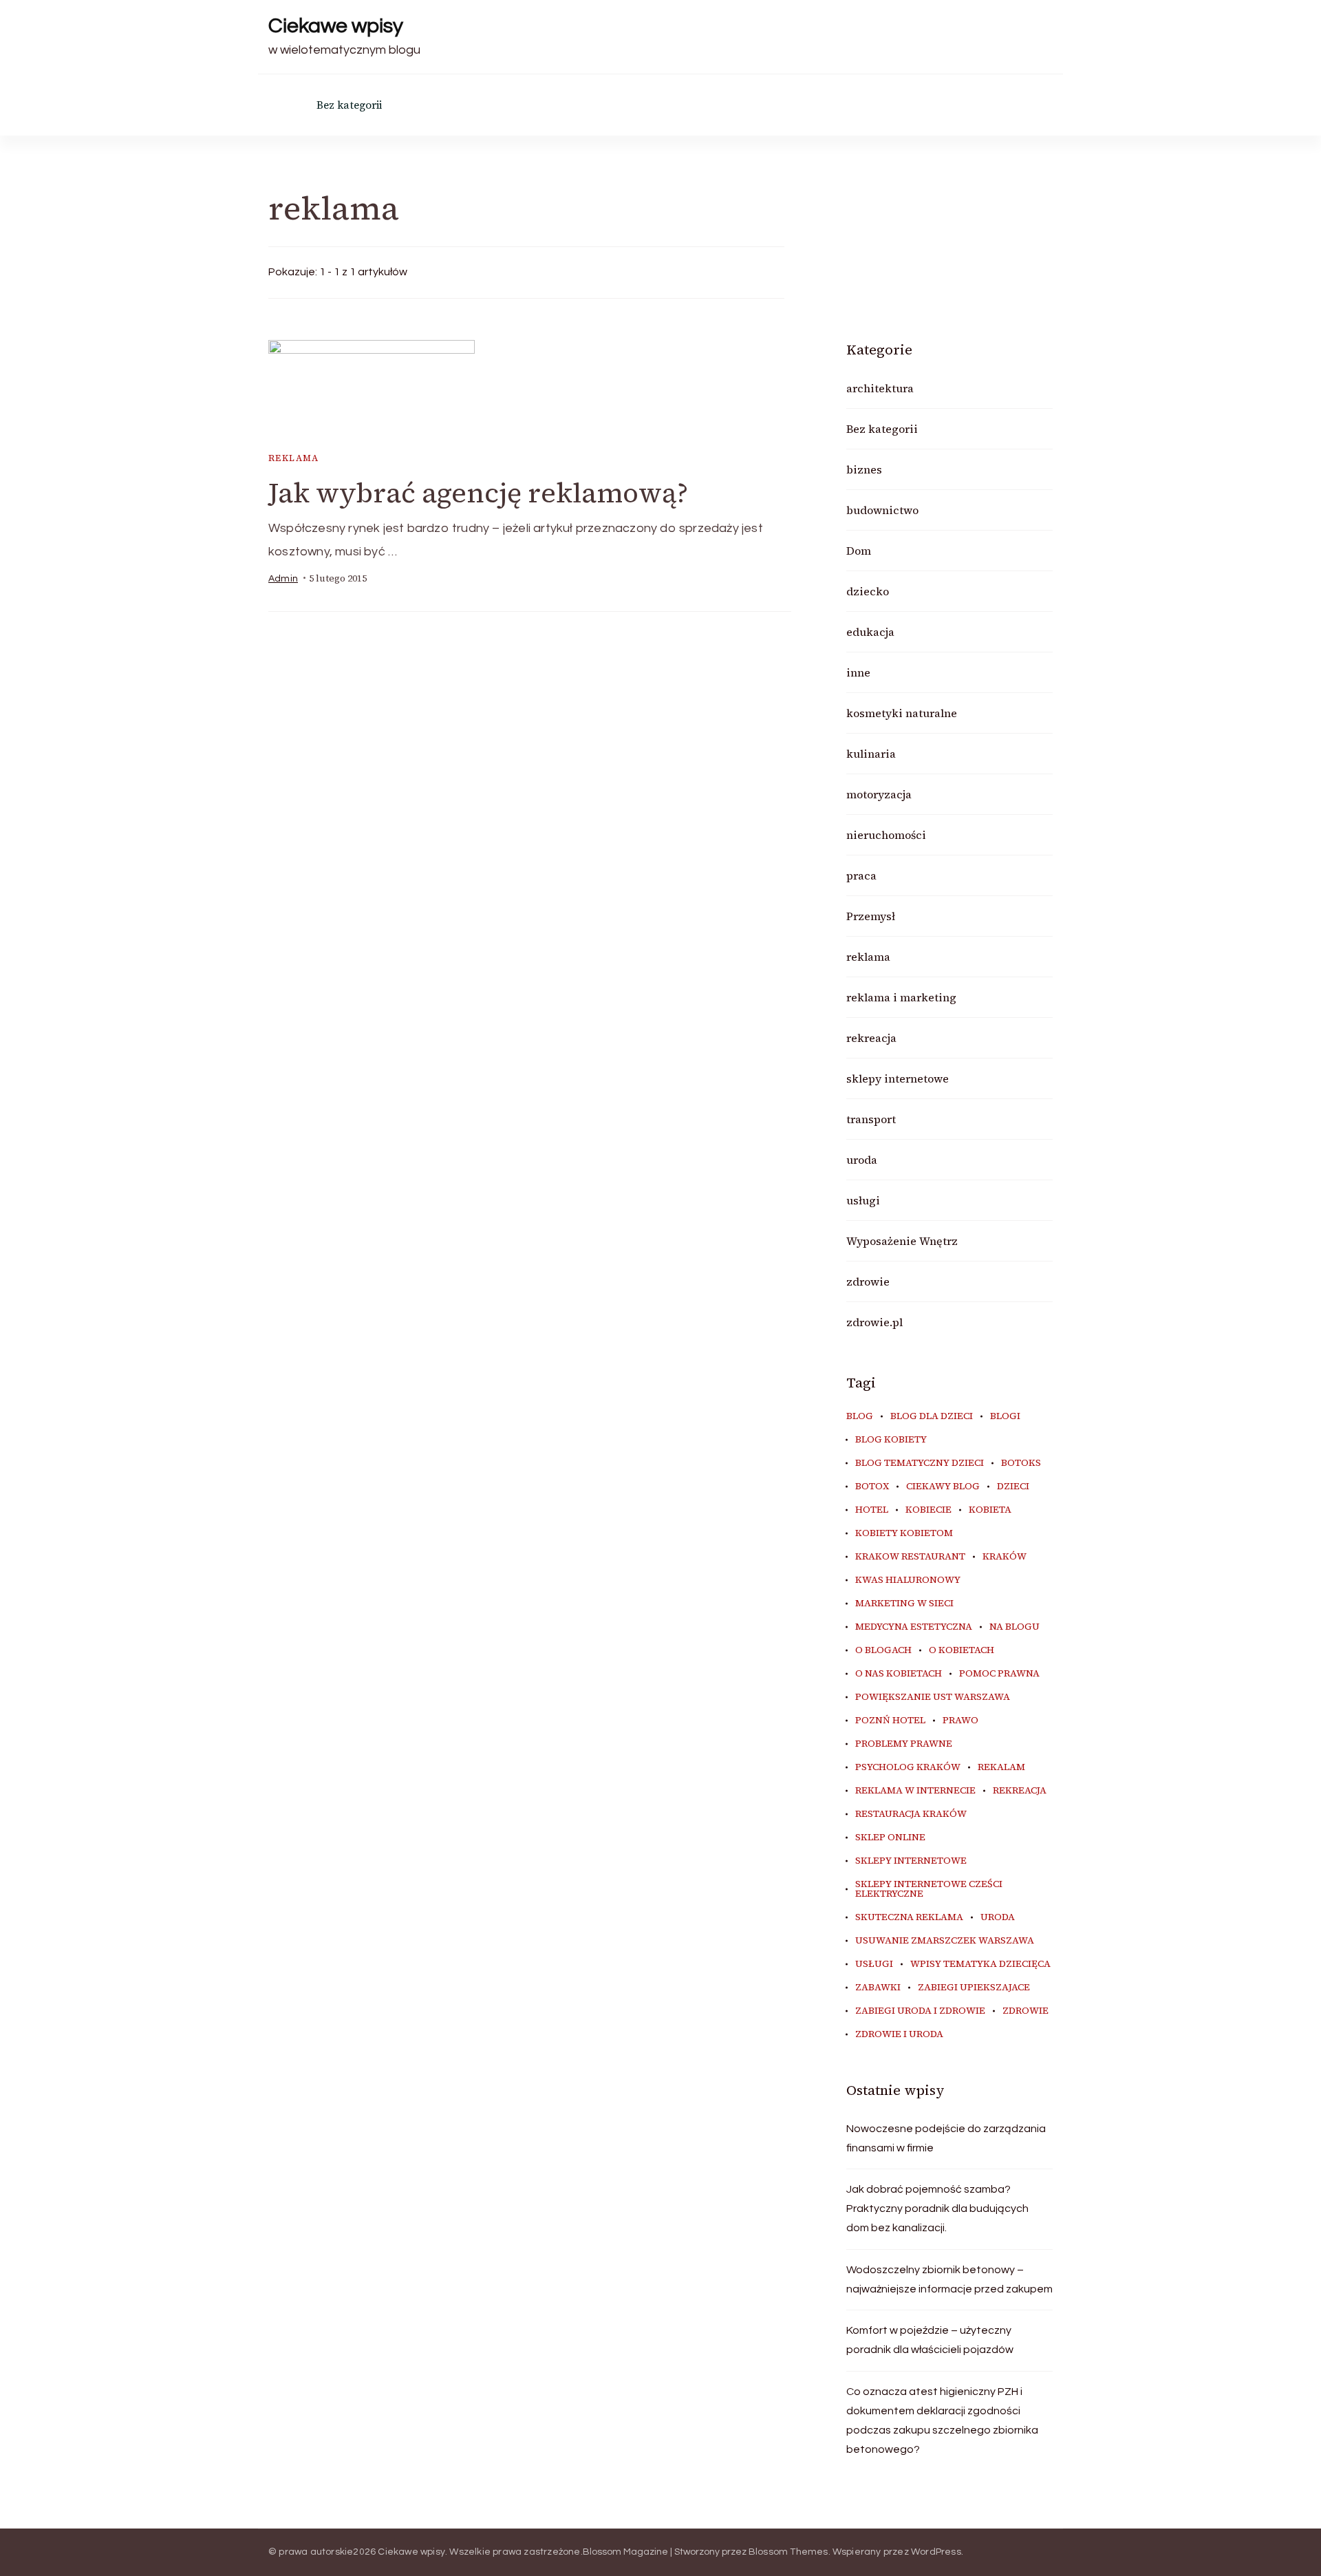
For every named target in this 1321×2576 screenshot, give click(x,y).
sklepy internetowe (898, 1078)
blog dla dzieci (932, 1416)
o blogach (883, 1650)
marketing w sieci (904, 1604)
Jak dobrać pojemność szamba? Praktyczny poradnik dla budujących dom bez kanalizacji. (937, 2208)
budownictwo (882, 510)
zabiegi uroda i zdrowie (920, 2011)
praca (861, 875)
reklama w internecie (915, 1791)
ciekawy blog (943, 1487)
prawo (960, 1721)
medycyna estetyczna (914, 1627)
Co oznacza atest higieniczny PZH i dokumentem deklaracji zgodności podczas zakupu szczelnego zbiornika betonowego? (942, 2420)
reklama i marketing (901, 997)
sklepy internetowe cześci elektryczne (929, 1889)
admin (283, 579)
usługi (863, 1200)
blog (860, 1416)
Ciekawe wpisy (336, 26)
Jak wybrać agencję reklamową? (478, 493)
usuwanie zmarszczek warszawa (945, 1941)
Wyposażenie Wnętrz (902, 1241)
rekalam (1001, 1767)
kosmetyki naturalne (902, 713)
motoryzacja (879, 794)
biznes (864, 469)
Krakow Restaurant (910, 1557)
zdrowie (868, 1281)
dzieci (1013, 1487)
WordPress (936, 2552)
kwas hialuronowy (908, 1580)
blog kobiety (891, 1440)
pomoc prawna (999, 1674)
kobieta (990, 1510)
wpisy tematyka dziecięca (980, 1964)
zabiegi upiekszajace (974, 1988)
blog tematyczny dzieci (920, 1463)
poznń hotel (890, 1721)
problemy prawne (904, 1744)
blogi (1005, 1416)
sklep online (890, 1838)
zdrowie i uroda (899, 2034)
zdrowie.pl (874, 1322)
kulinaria (871, 754)
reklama (294, 458)
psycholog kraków (908, 1767)
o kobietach (962, 1650)
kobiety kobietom (904, 1533)
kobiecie (928, 1510)
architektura (880, 388)
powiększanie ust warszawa (933, 1697)
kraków (1005, 1557)
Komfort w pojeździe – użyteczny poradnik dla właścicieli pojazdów (930, 2340)
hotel (872, 1510)
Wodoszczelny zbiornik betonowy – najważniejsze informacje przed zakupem (949, 2279)
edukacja (870, 632)
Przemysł (871, 916)
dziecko (868, 591)
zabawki (878, 1988)
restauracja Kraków (911, 1814)
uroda (862, 1160)
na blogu (1014, 1627)
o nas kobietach (899, 1674)
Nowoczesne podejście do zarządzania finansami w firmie (946, 2138)
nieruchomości (886, 835)
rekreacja (871, 1038)
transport (871, 1119)
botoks (1021, 1463)
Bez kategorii (349, 105)
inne (858, 672)
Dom (859, 551)
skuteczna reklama (909, 1917)
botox (872, 1487)
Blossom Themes (788, 2552)
